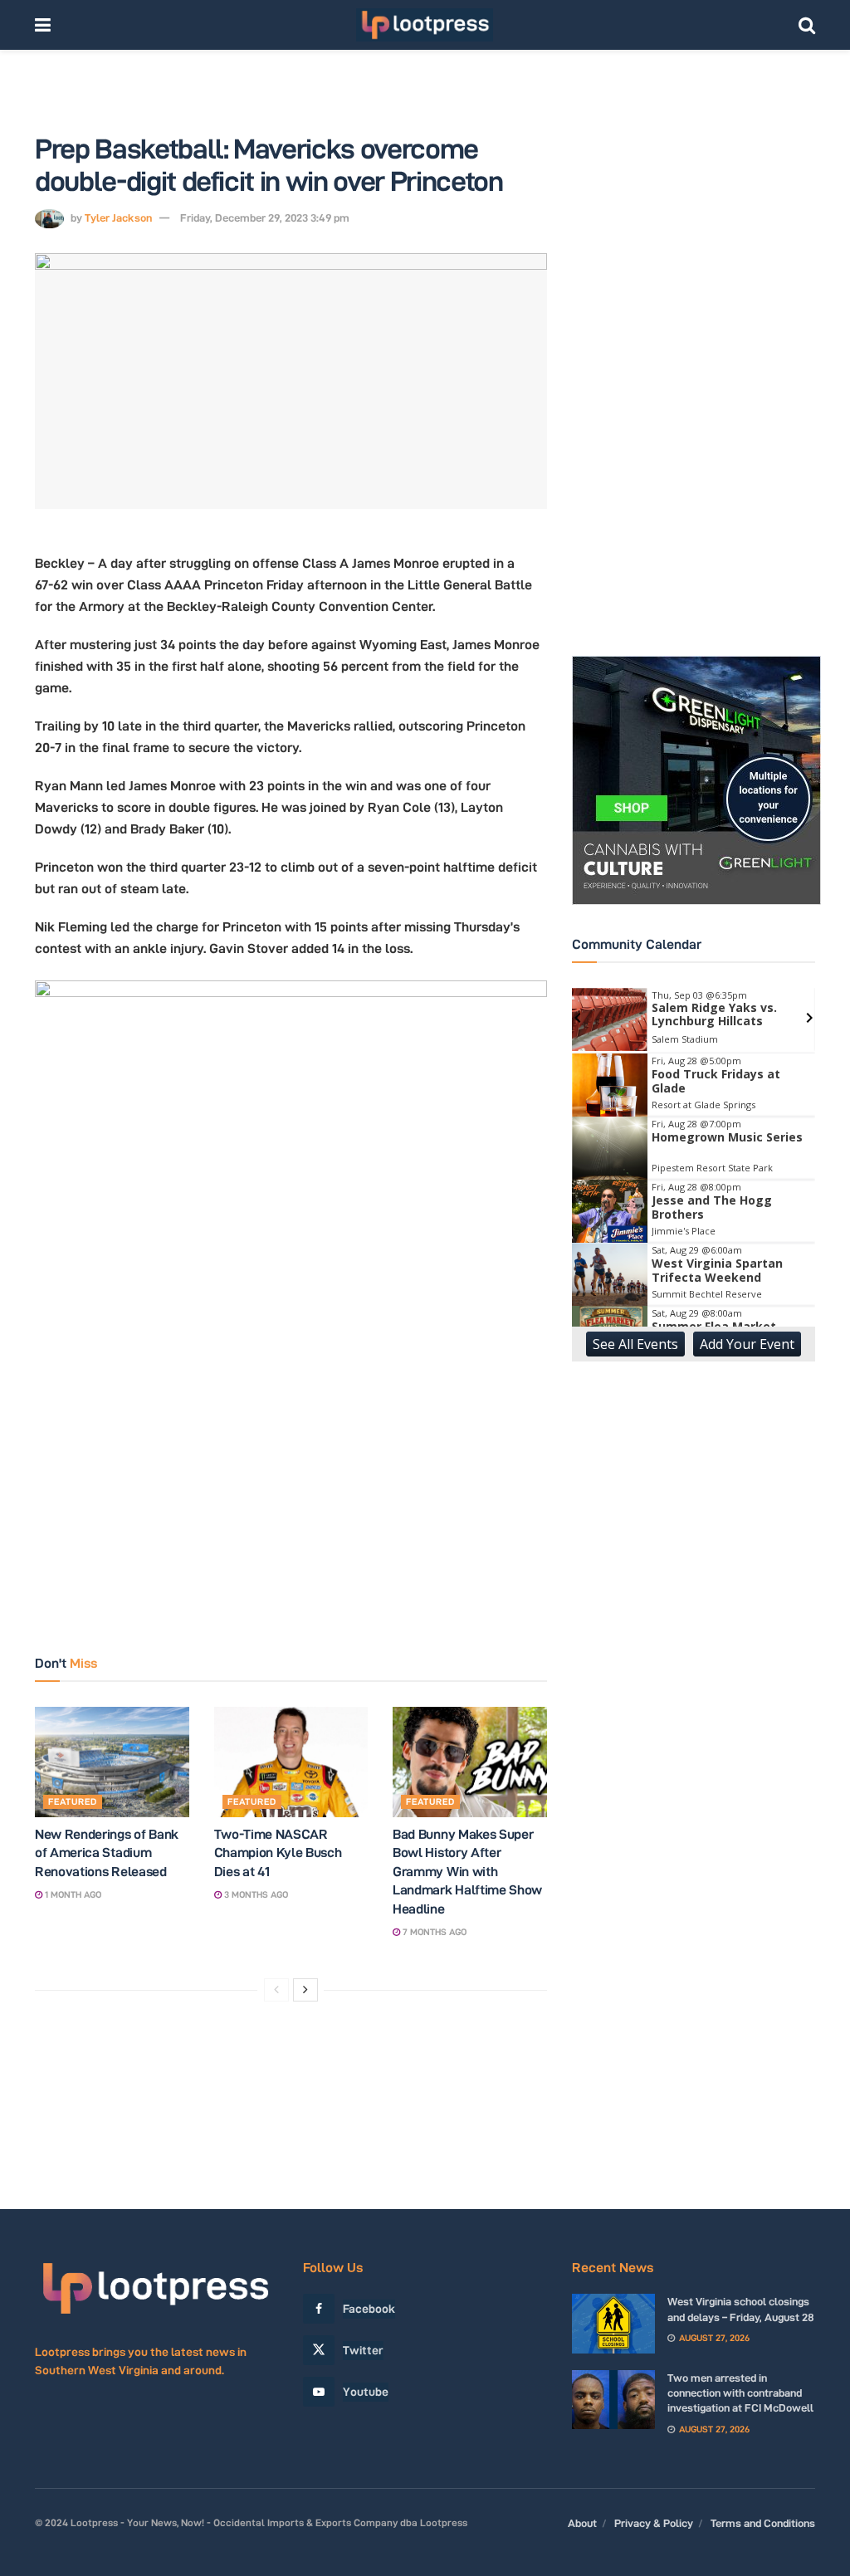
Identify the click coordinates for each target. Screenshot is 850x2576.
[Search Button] (807, 25)
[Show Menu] (43, 25)
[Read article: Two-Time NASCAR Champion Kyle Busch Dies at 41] (291, 1762)
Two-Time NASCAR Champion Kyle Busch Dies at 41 (278, 1853)
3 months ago (255, 1894)
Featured (73, 1801)
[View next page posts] (305, 1990)
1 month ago (72, 1894)
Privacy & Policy (654, 2523)
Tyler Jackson (118, 218)
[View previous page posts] (276, 1990)
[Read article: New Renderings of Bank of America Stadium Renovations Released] (112, 1762)
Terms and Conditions (763, 2523)
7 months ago (433, 1932)
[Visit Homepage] (425, 25)
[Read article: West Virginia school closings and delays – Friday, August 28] (613, 2324)
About (582, 2523)
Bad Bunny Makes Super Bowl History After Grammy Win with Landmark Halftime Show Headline (467, 1872)
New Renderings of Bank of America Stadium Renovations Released (107, 1853)
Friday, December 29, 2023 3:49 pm (265, 218)
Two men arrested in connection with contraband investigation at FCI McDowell (740, 2393)
